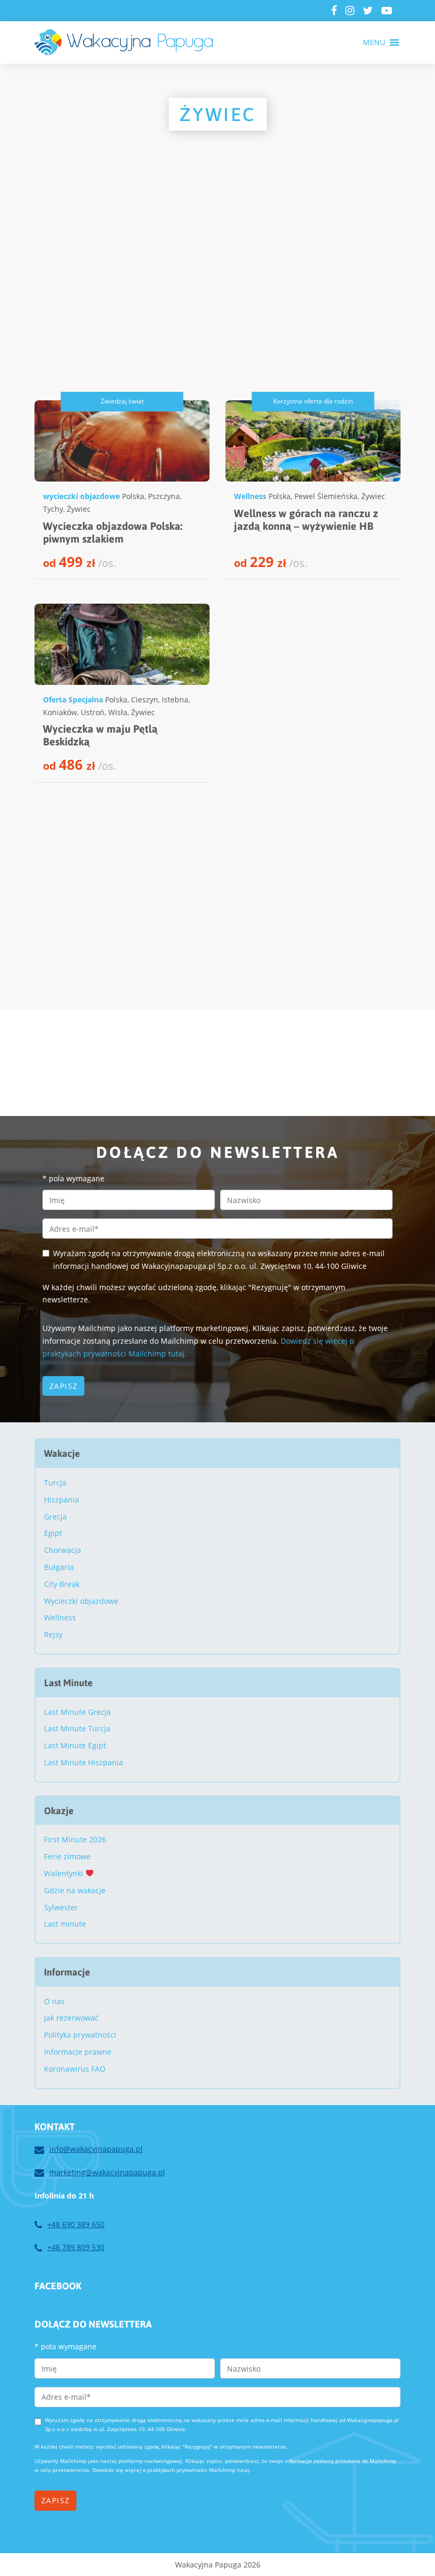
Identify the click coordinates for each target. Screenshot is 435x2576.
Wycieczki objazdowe (81, 1601)
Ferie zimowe (67, 1856)
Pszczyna (164, 496)
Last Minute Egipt (75, 1745)
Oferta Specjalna (73, 699)
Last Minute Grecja (77, 1712)
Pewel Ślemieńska (326, 496)
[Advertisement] (217, 289)
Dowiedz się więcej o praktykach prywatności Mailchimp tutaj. (172, 2470)
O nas (54, 2001)
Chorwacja (63, 1550)
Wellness (250, 496)
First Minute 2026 (75, 1839)
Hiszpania (62, 1500)
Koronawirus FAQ (75, 2069)
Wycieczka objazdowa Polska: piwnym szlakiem (113, 532)
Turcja (55, 1483)
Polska (133, 496)
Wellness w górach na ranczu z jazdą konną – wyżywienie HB (306, 520)
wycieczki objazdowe (81, 496)
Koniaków (60, 712)
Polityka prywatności (80, 2035)
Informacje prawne (78, 2052)
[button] (374, 42)
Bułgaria (59, 1567)
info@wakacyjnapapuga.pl (96, 2149)
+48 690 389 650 (76, 2224)
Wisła (118, 712)
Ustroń (93, 712)
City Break (62, 1584)
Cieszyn (145, 699)
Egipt (53, 1533)
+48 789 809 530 (76, 2247)
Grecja (55, 1517)
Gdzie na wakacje (75, 1890)
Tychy (53, 509)
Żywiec (79, 509)
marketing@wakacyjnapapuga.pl (107, 2172)
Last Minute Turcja (77, 1728)
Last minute (65, 1924)
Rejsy (53, 1634)
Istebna (175, 699)
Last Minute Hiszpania (84, 1762)
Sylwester (61, 1907)
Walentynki (65, 1873)
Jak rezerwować (71, 2018)
